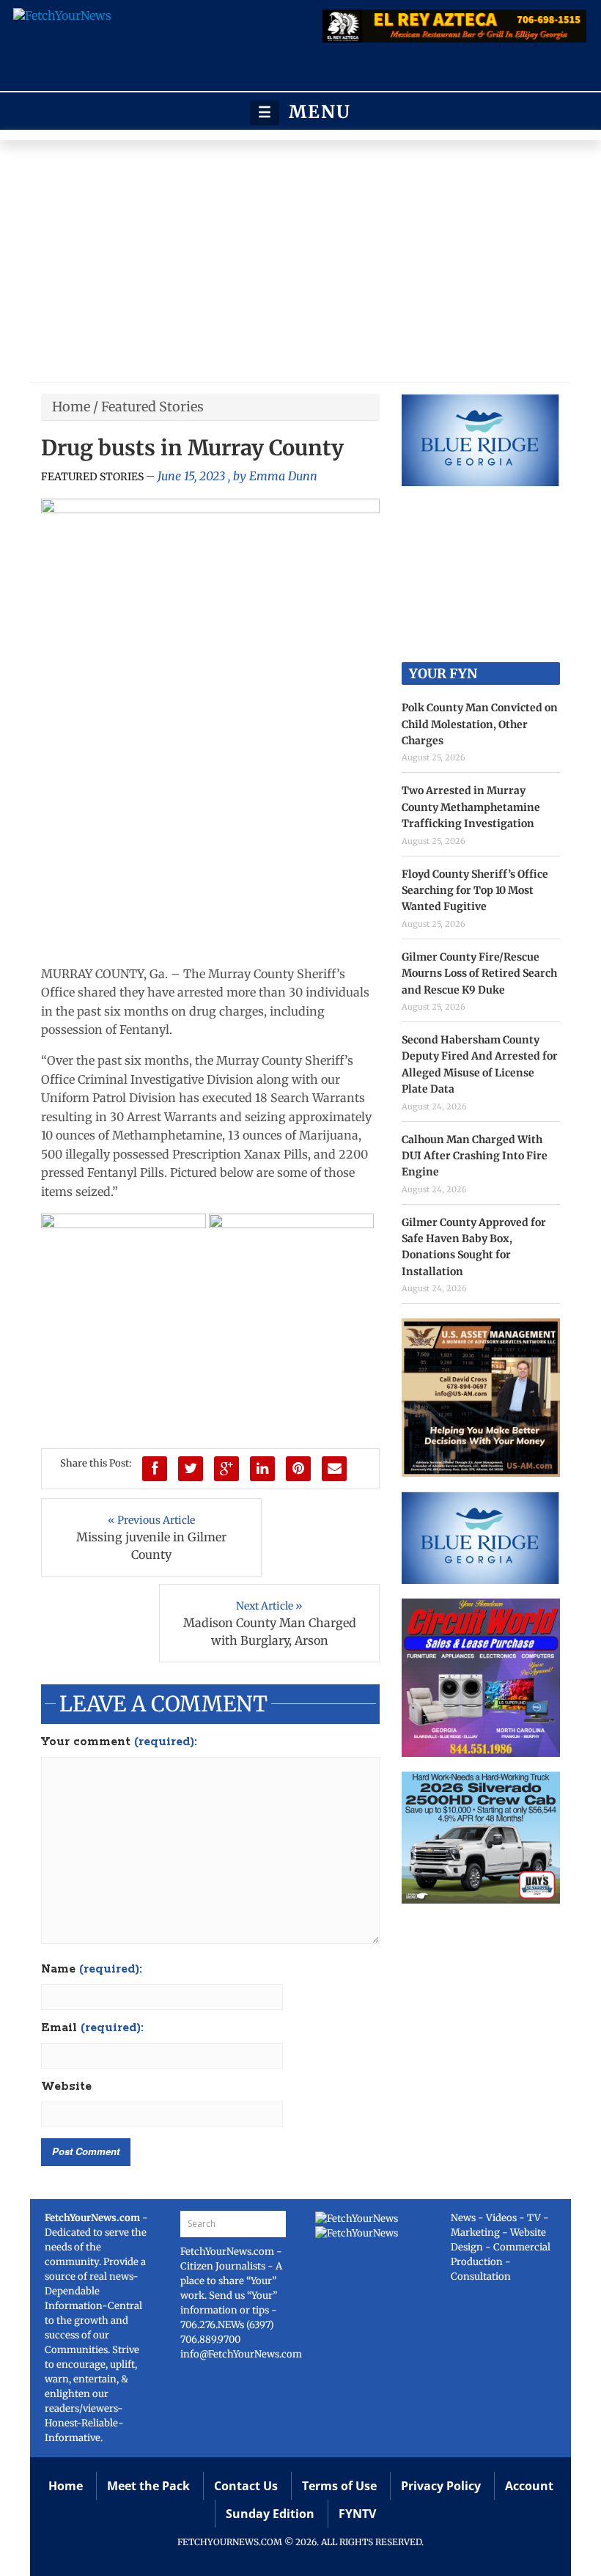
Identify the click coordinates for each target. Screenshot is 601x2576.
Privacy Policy (441, 2486)
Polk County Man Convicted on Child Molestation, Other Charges (480, 724)
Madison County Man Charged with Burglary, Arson (270, 1632)
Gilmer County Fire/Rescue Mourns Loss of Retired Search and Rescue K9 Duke (479, 973)
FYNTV (357, 2514)
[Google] (226, 1469)
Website (66, 2087)
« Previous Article (151, 1520)
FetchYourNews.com (228, 2252)
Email (92, 2028)
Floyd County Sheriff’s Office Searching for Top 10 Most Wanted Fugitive (475, 891)
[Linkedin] (262, 1469)
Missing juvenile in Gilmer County (151, 1546)
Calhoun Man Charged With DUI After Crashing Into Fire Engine (475, 1156)
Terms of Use (339, 2486)
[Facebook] (155, 1469)
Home (71, 407)
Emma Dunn (283, 476)
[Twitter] (191, 1469)
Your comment (119, 1742)
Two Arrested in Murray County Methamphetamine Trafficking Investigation (471, 807)
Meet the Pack (148, 2486)
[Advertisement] (300, 265)
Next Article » (269, 1606)
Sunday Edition (270, 2514)
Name (92, 1970)
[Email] (334, 1469)
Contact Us (246, 2486)
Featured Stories (152, 407)
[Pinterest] (298, 1469)
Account (529, 2486)
